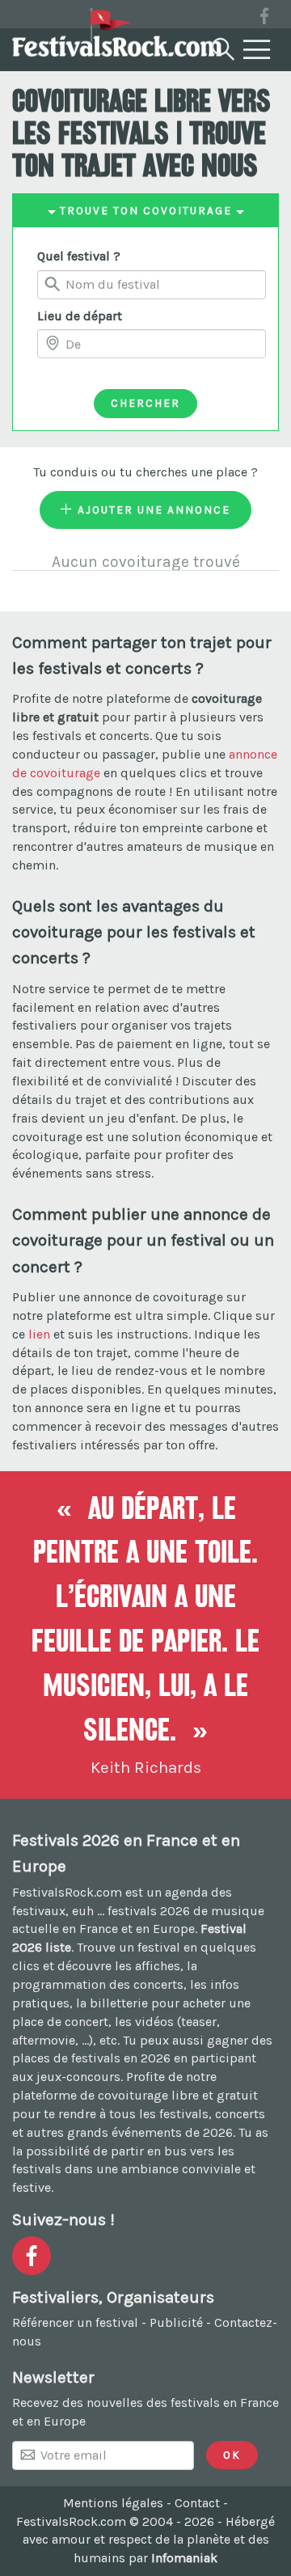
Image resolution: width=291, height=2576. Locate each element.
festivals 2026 (149, 1911)
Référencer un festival (75, 2322)
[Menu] (257, 50)
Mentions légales (113, 2503)
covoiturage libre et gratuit (178, 2095)
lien (39, 1334)
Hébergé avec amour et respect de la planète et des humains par (149, 2540)
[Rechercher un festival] (221, 46)
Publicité (176, 2322)
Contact (197, 2503)
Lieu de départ (80, 316)
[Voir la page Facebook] (264, 19)
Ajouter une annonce (152, 510)
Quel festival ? (79, 256)
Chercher (145, 403)
